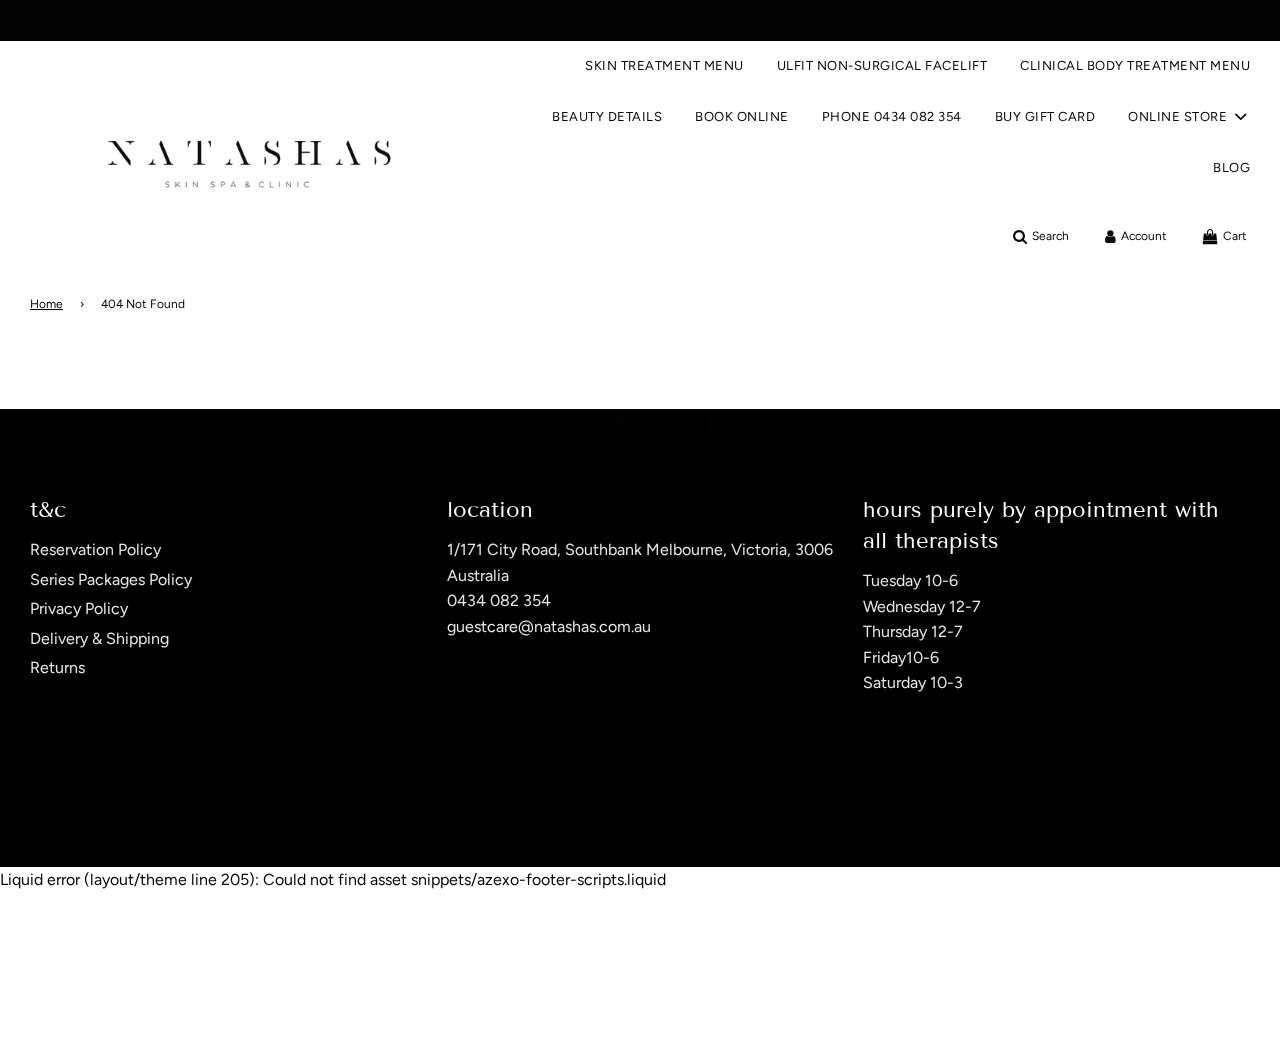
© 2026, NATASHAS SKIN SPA (112, 815)
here (583, 467)
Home (46, 304)
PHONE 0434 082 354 (892, 116)
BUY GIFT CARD (1045, 116)
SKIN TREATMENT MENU (664, 65)
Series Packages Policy (111, 579)
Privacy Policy (79, 608)
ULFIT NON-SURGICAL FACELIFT (882, 65)
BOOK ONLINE (742, 116)
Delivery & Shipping (99, 638)
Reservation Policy (95, 549)
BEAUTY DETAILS (607, 116)
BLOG (1231, 167)
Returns (57, 667)
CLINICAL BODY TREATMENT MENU (1135, 65)
